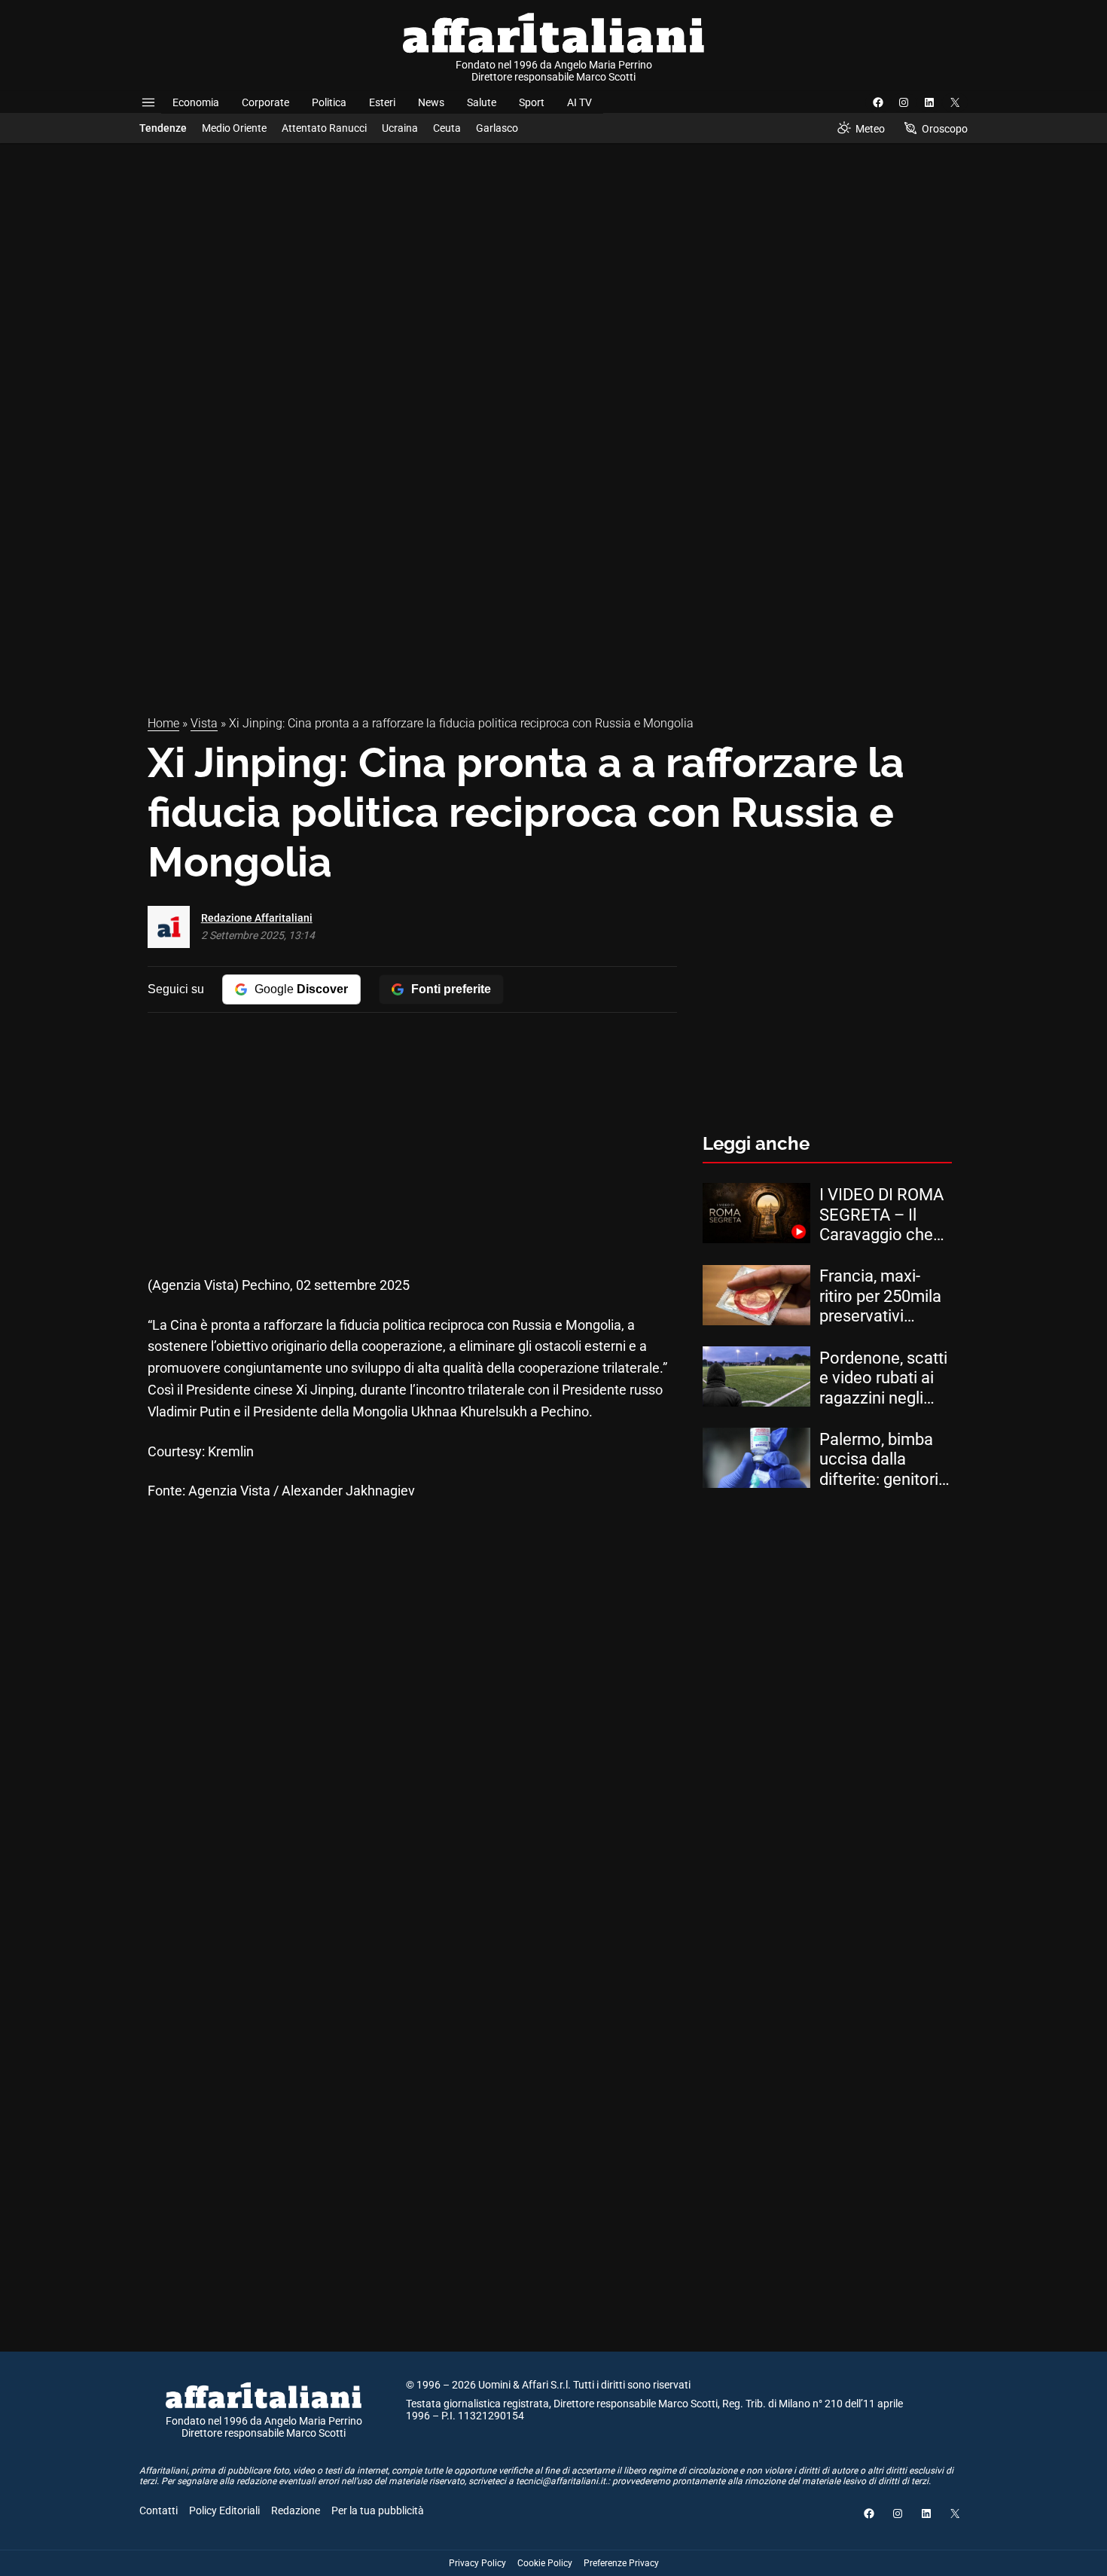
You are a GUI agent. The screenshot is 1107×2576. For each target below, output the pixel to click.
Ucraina (400, 128)
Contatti (159, 2510)
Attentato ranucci (324, 128)
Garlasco (497, 128)
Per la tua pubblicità (378, 2510)
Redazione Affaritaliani (257, 918)
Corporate (265, 102)
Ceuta (447, 128)
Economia (196, 102)
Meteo (870, 129)
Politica (329, 102)
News (431, 102)
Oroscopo (945, 129)
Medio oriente (234, 128)
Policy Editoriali (224, 2510)
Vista (204, 723)
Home (163, 723)
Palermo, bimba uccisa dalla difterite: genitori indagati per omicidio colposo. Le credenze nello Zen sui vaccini (885, 1460)
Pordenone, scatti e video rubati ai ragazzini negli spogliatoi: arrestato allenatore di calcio (883, 1378)
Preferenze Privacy (621, 2563)
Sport (532, 102)
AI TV (579, 102)
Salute (482, 102)
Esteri (382, 102)
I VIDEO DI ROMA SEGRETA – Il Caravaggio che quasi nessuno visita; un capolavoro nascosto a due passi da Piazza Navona (881, 1215)
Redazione (296, 2510)
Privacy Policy (477, 2563)
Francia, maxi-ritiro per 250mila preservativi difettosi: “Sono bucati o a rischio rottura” (881, 1296)
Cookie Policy (545, 2563)
